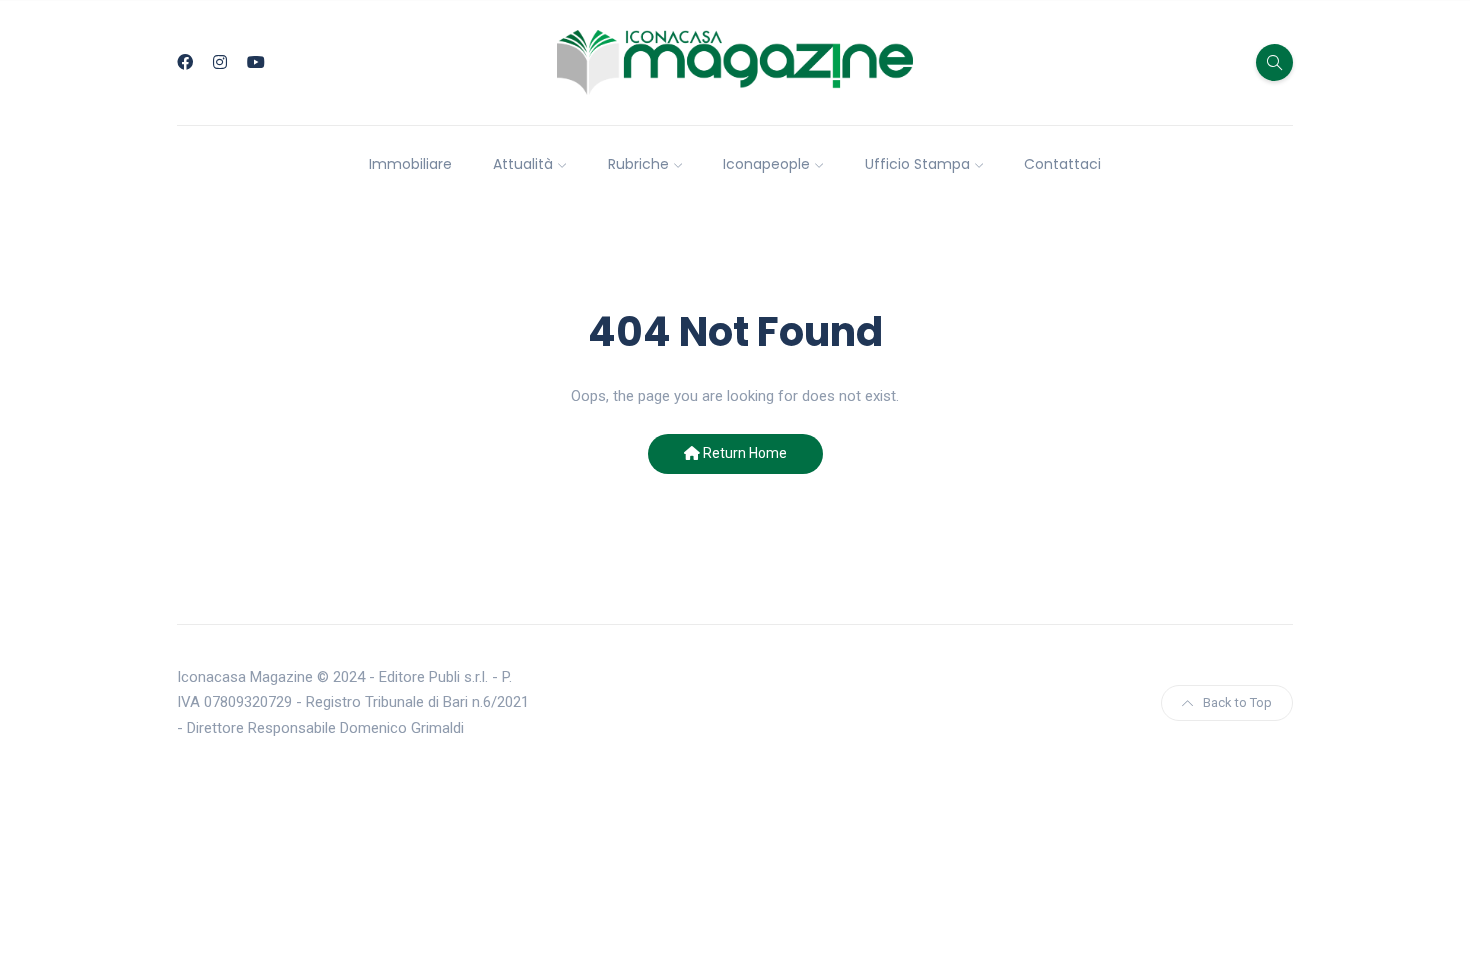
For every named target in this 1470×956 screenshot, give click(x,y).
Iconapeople (766, 164)
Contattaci (1062, 164)
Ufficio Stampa (917, 164)
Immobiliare (410, 164)
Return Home (743, 453)
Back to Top (1237, 702)
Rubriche (638, 164)
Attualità (523, 164)
